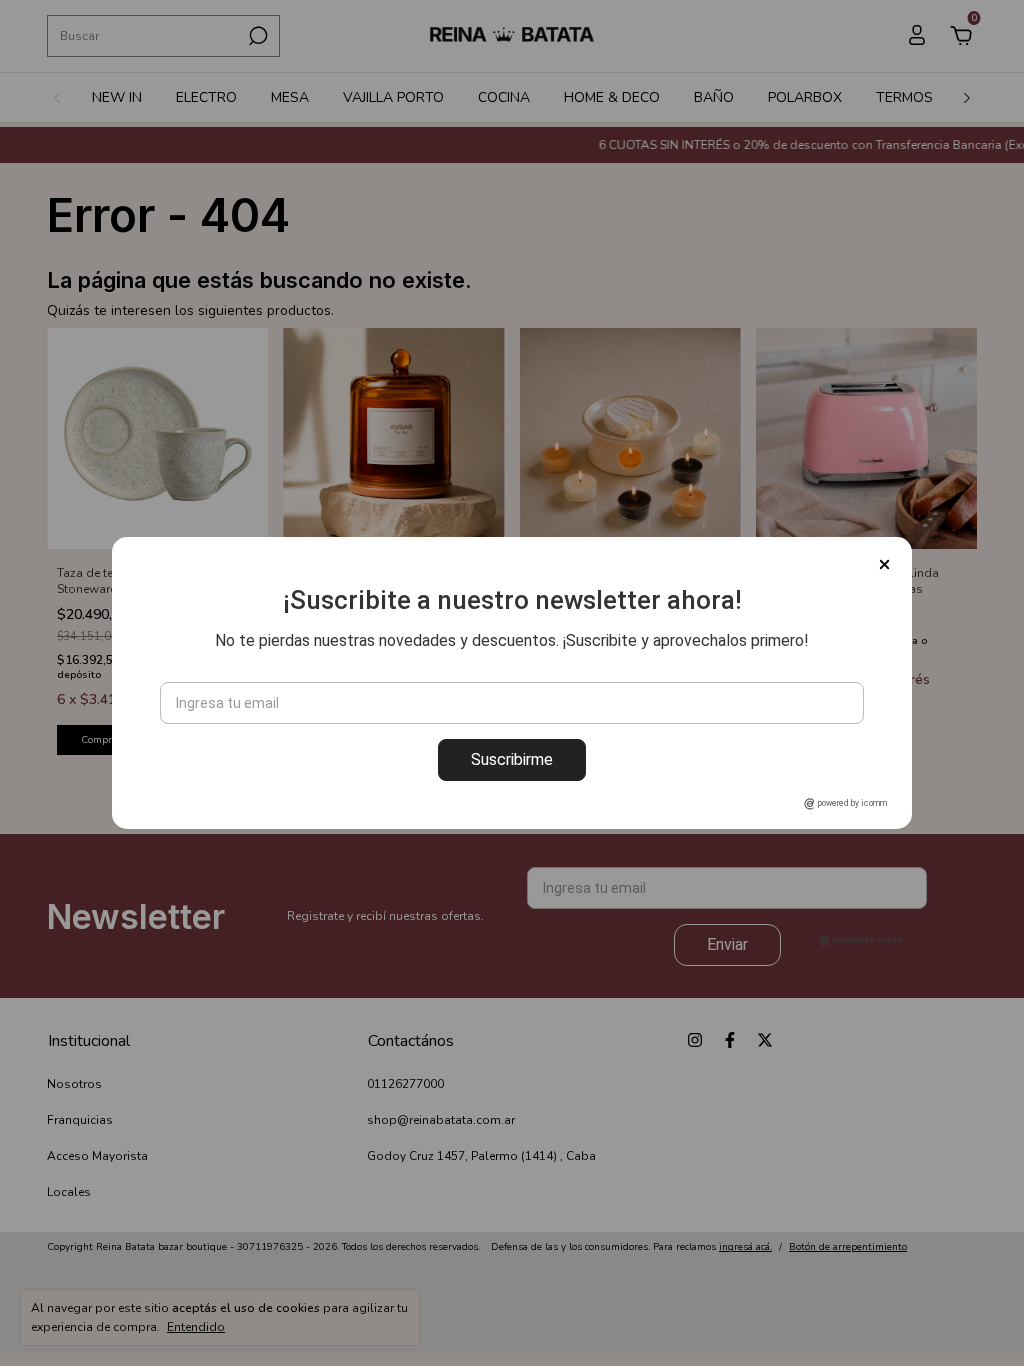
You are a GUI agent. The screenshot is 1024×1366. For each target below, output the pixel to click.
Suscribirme (512, 759)
